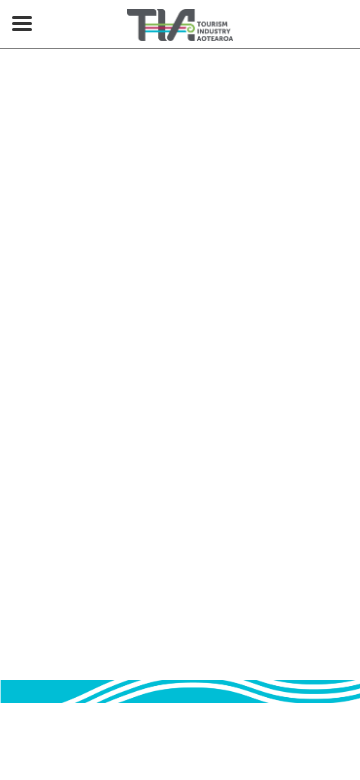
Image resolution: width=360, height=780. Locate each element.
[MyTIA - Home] (180, 25)
